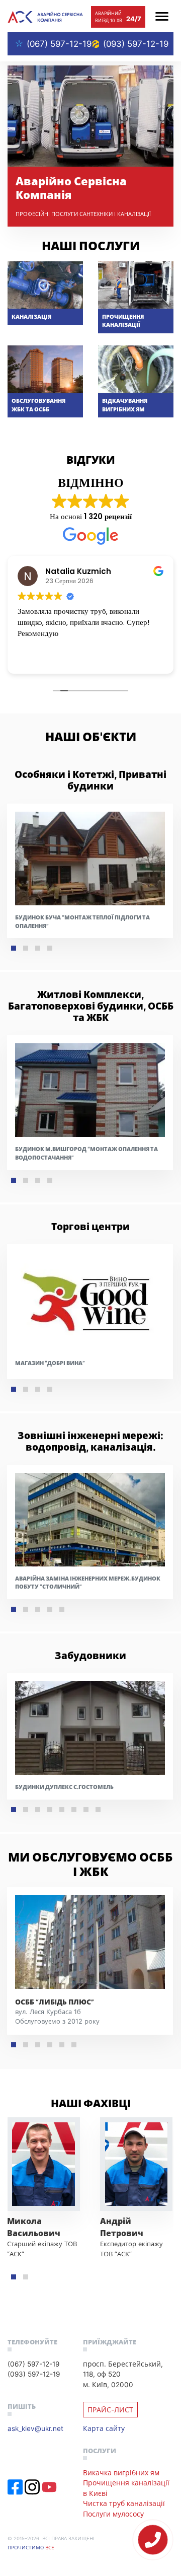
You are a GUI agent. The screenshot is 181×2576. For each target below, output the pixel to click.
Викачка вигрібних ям (121, 2473)
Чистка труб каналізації (124, 2503)
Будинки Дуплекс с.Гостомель (64, 1787)
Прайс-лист (110, 2410)
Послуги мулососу (113, 2514)
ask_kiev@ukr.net (35, 2428)
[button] (14, 948)
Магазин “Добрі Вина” (50, 1363)
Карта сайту (104, 2428)
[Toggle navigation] (162, 16)
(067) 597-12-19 (59, 44)
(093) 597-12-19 (135, 44)
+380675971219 (153, 2540)
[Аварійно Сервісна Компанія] (45, 16)
